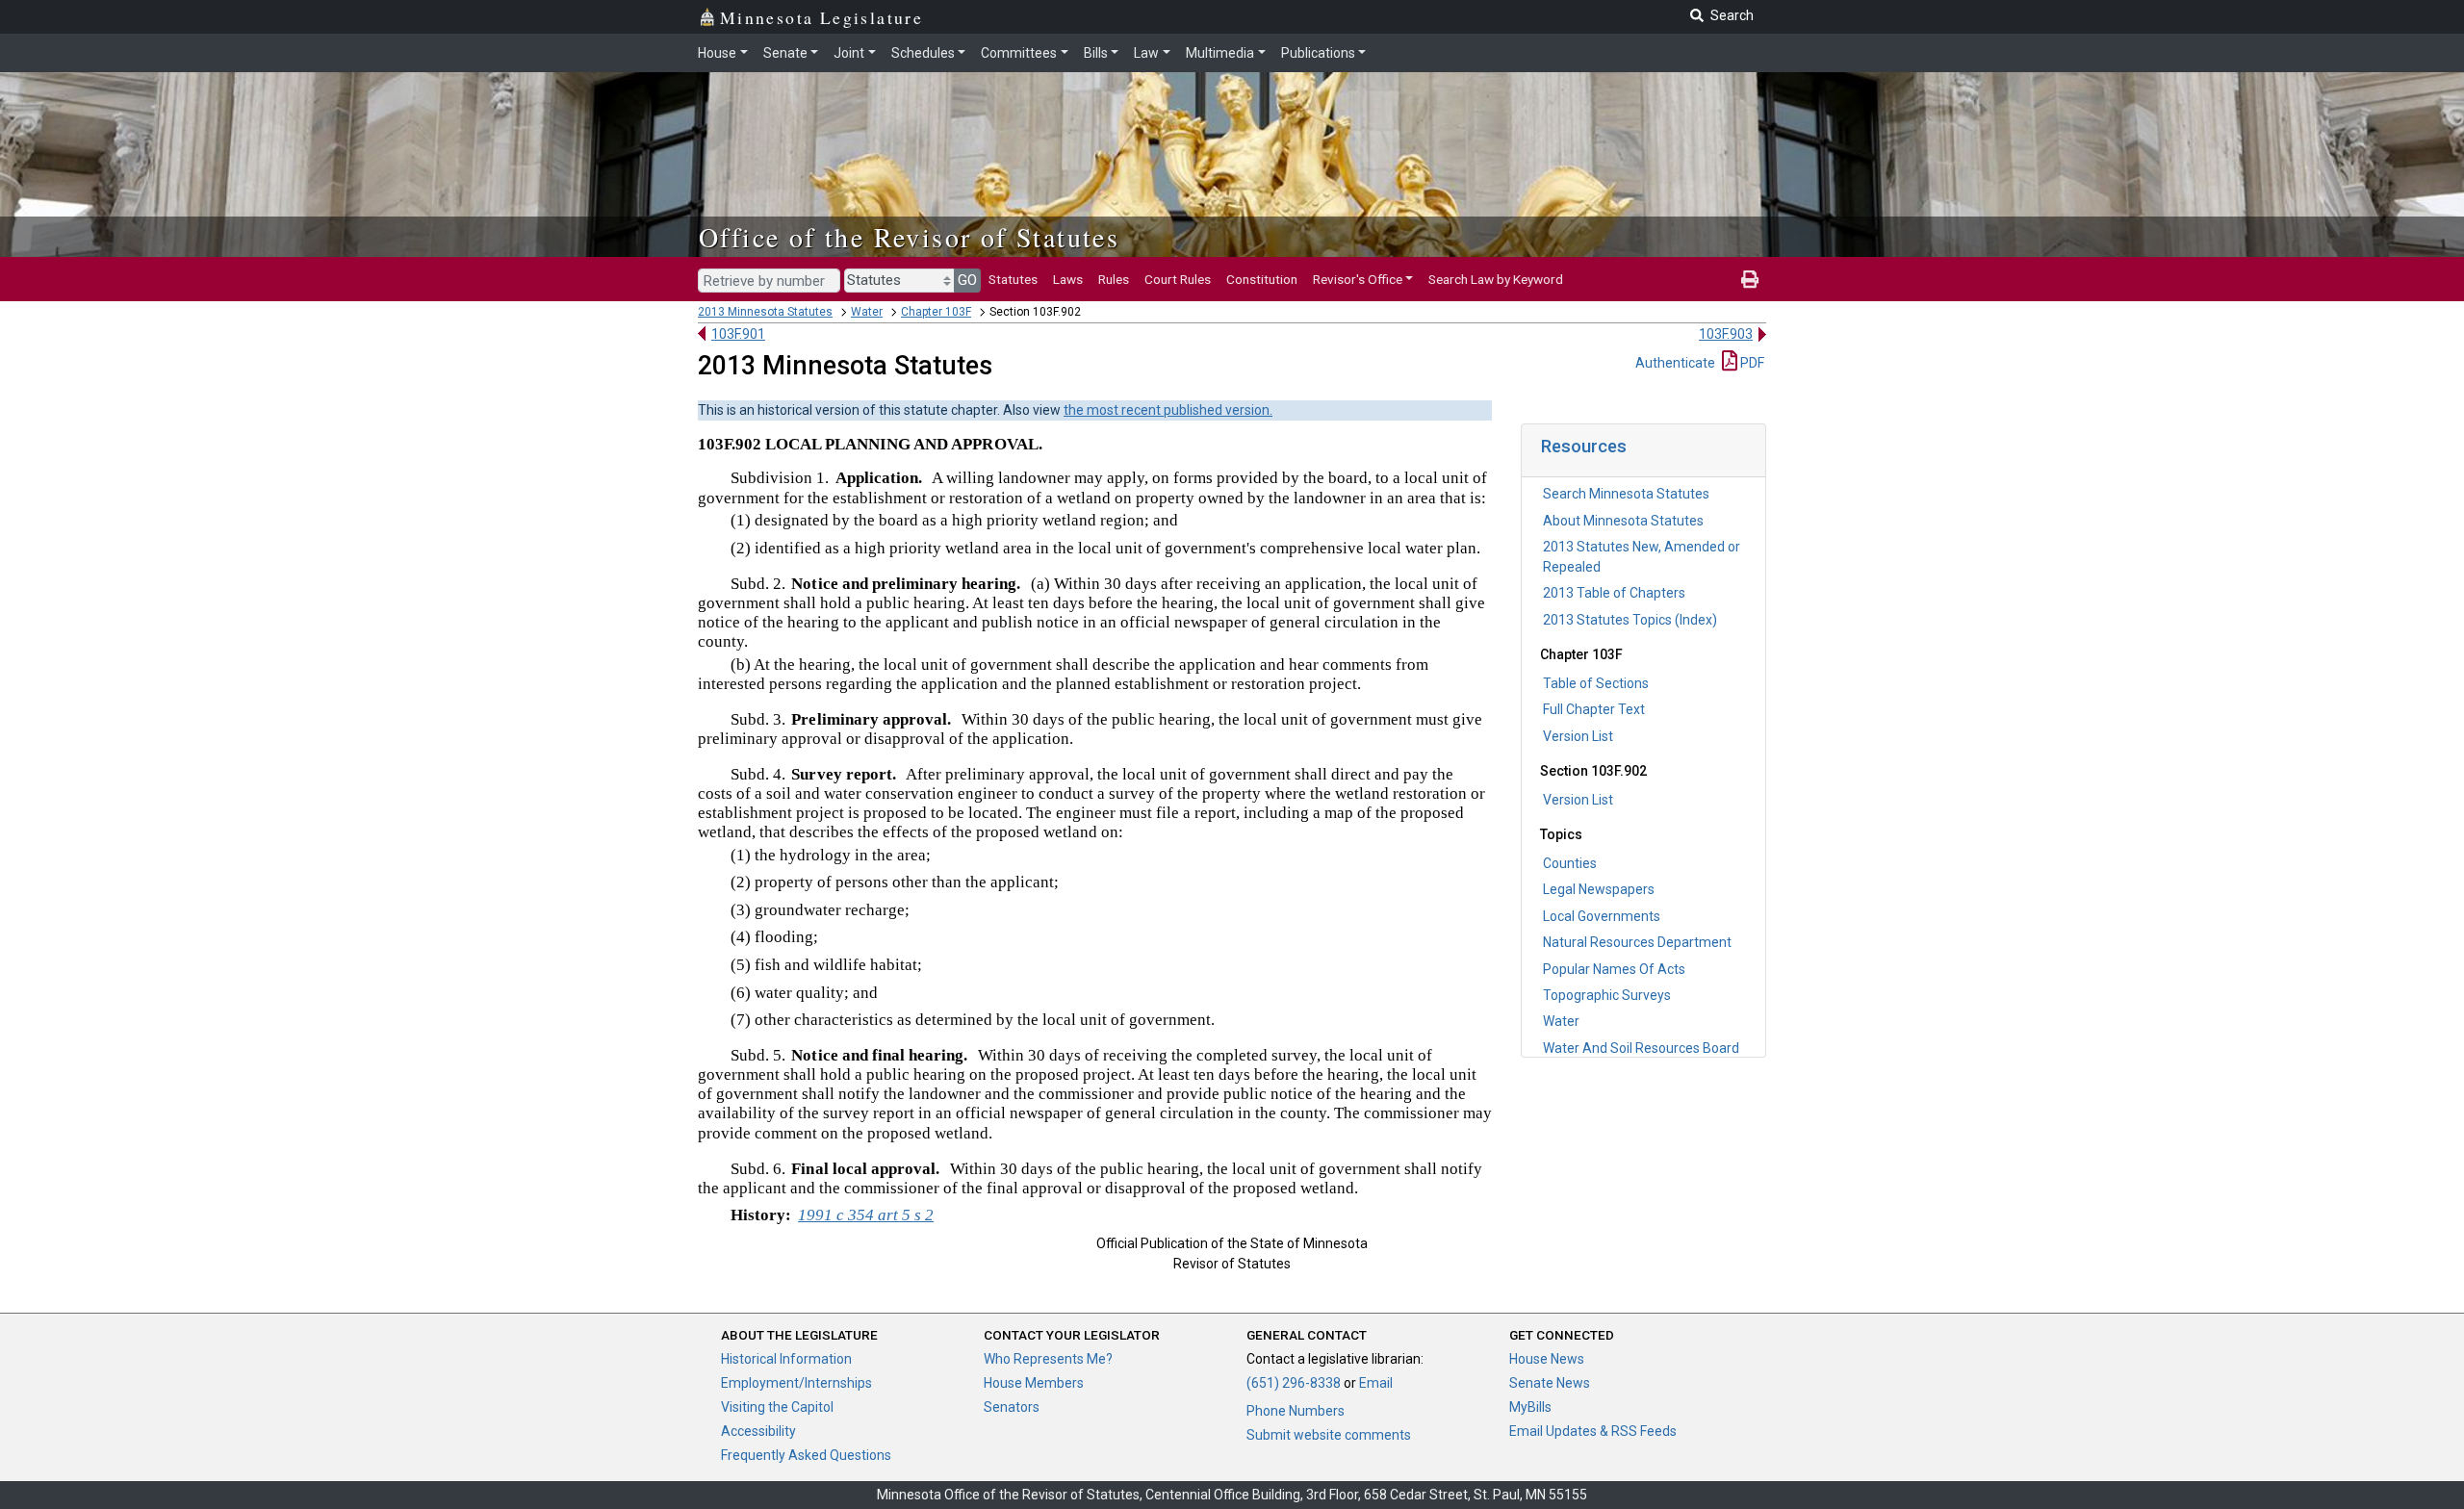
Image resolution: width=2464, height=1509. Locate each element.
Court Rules (1178, 279)
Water (867, 312)
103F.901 (738, 334)
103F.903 (1726, 334)
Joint (849, 53)
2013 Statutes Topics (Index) (1630, 620)
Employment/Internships (796, 1383)
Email (1376, 1383)
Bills (1096, 53)
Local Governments (1602, 916)
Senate (785, 53)
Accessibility (758, 1431)
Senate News (1550, 1383)
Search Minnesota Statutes (1626, 494)
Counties (1570, 863)
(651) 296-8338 (1294, 1383)
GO (967, 280)
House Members (1034, 1383)
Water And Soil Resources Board (1641, 1048)
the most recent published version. (1168, 410)
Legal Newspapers (1599, 889)
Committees (1019, 53)
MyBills (1530, 1407)
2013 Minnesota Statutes (765, 312)
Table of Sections (1596, 683)
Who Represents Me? (1048, 1359)
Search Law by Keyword (1496, 279)
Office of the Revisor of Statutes (909, 237)
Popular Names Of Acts (1614, 969)
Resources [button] (1584, 446)
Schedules (923, 53)
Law (1146, 53)
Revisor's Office (1358, 279)
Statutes (1013, 279)
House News (1547, 1359)
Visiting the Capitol (777, 1407)
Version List (1578, 736)
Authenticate (1675, 363)
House (717, 53)
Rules (1114, 279)
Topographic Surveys (1607, 995)
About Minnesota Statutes (1623, 521)
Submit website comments (1329, 1435)
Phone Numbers (1296, 1411)
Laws (1068, 279)
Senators (1012, 1407)
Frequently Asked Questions (806, 1455)
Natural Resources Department (1637, 942)
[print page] (1750, 279)
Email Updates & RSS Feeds (1593, 1431)
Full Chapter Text (1594, 709)
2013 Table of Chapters (1614, 593)
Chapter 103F (936, 312)
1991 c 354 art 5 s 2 (866, 1215)
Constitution (1262, 279)
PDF (1751, 363)
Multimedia (1220, 53)
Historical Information (786, 1359)
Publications (1318, 53)
